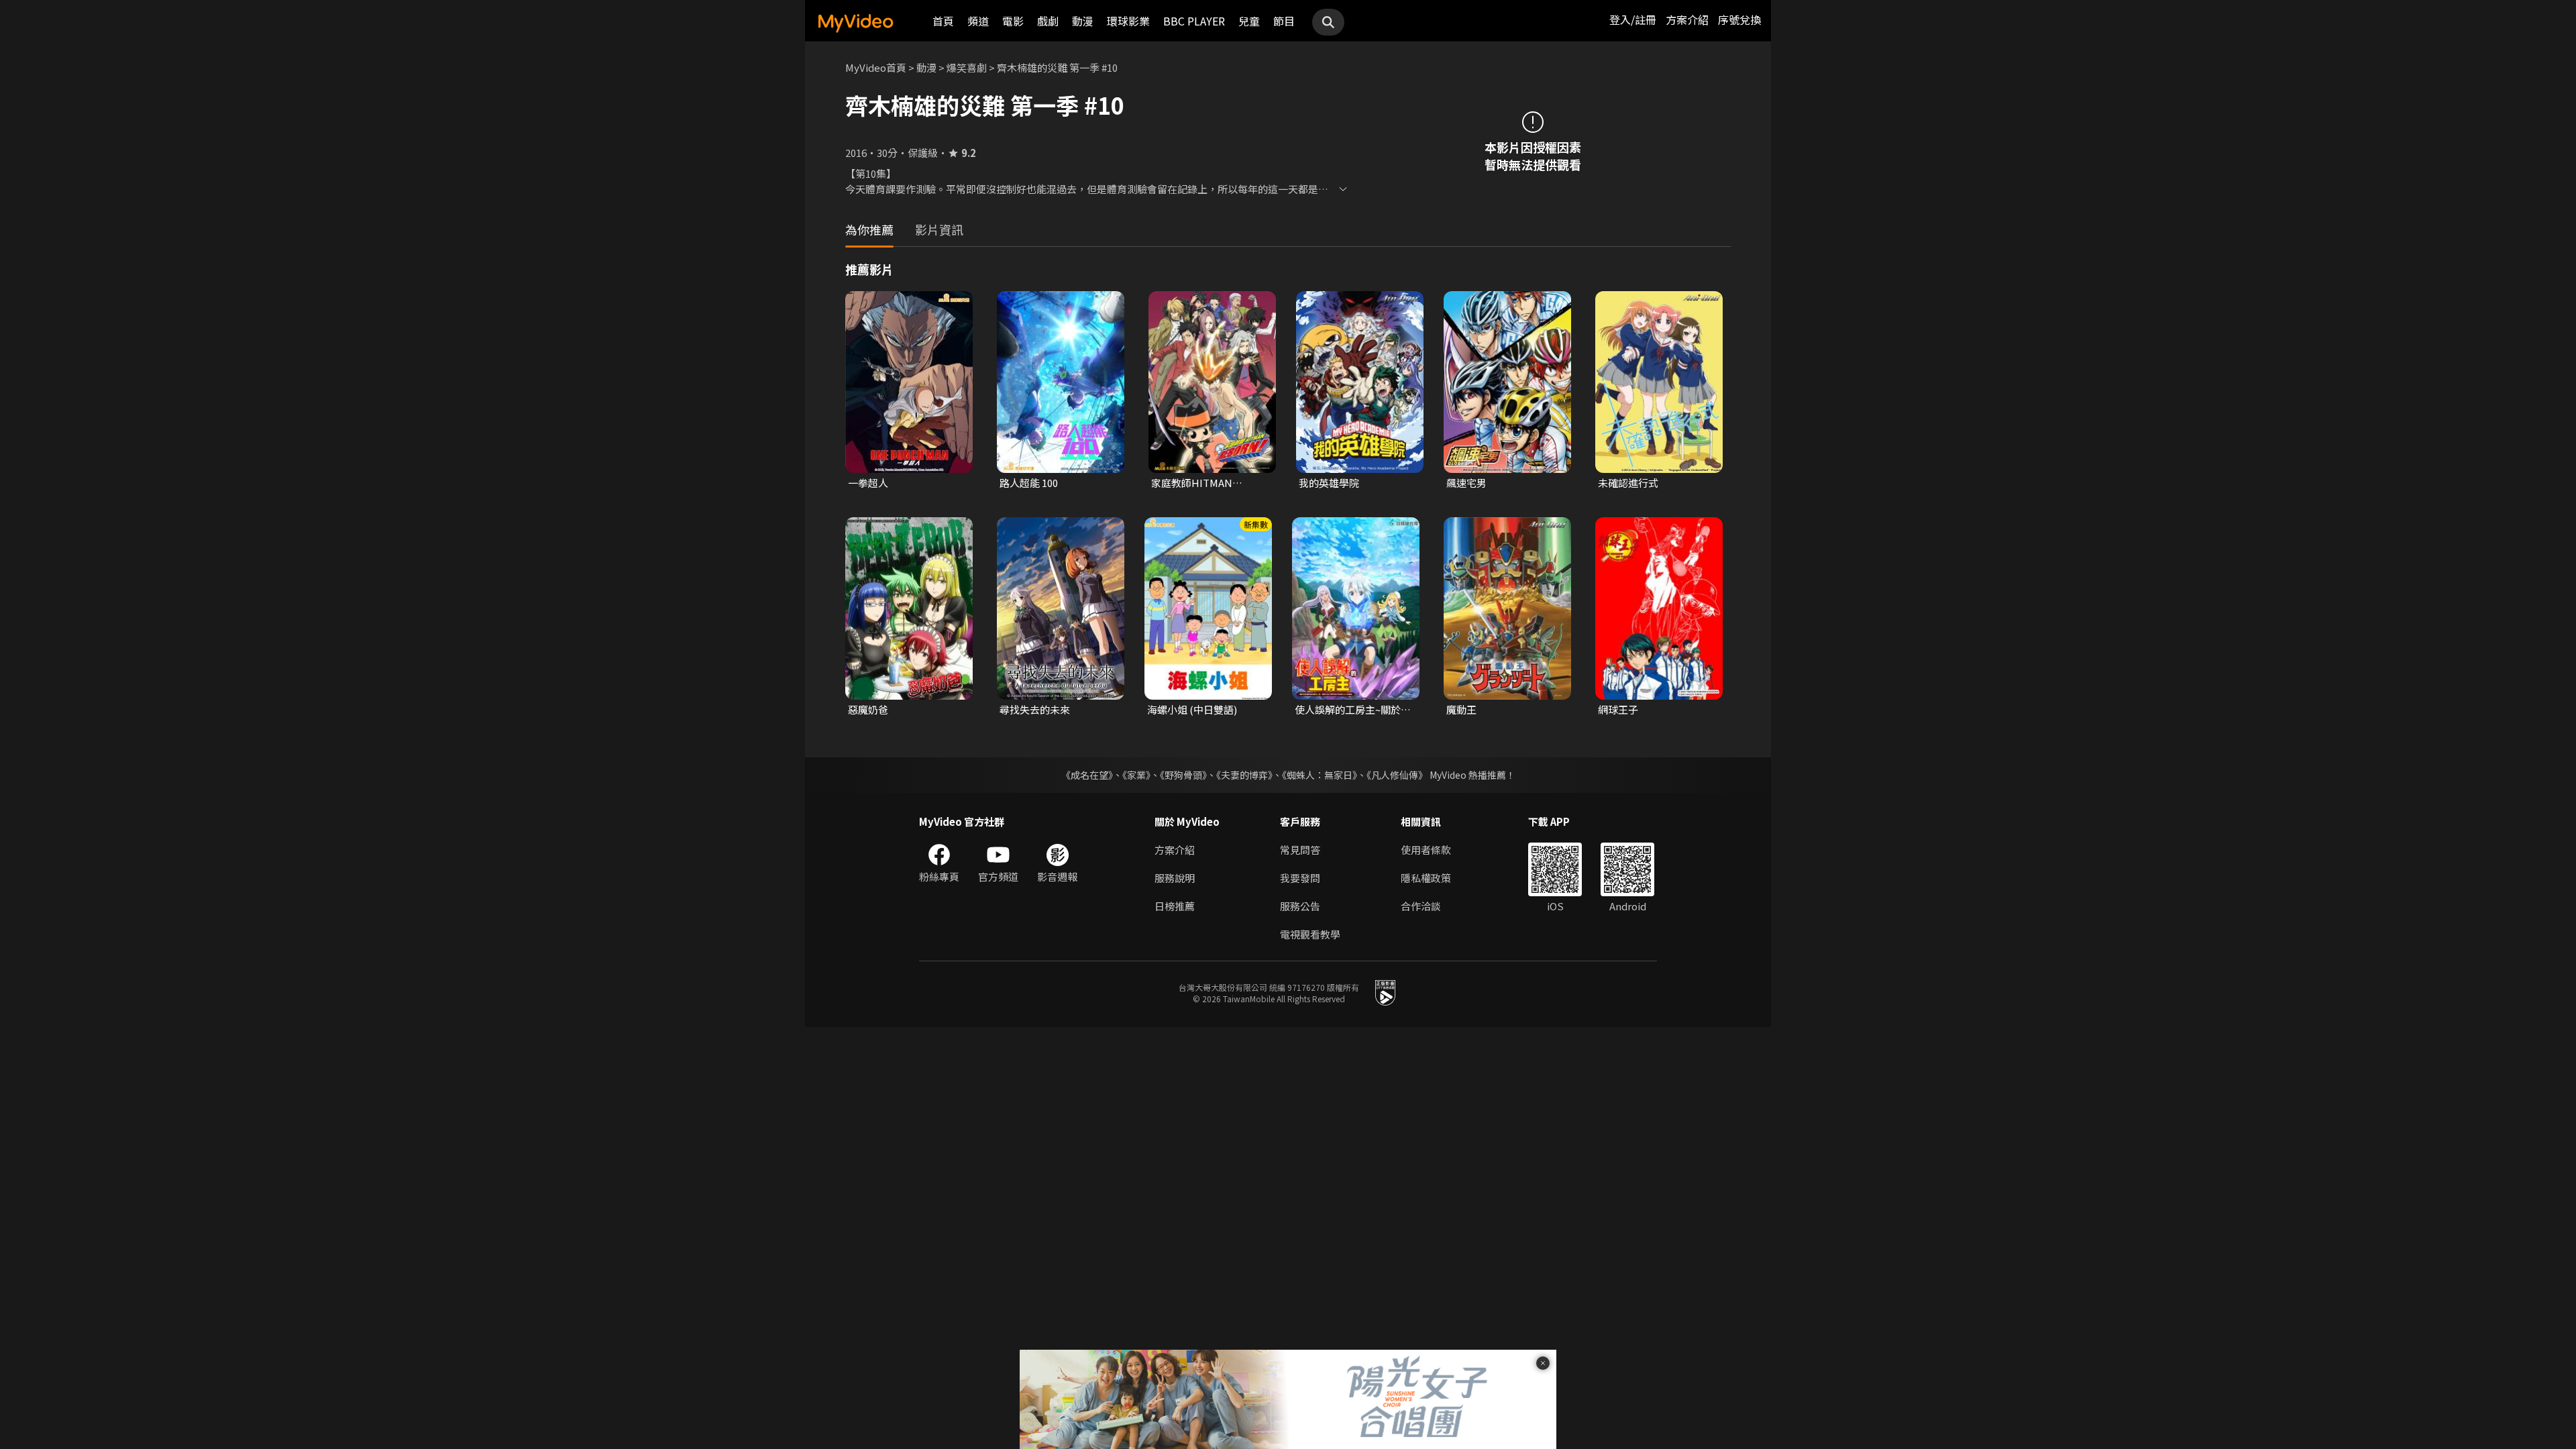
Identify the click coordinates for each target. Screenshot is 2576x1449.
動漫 (1083, 21)
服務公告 (1300, 906)
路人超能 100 (1029, 483)
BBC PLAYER (1194, 21)
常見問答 (1300, 850)
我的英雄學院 (1329, 483)
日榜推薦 (1175, 906)
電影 (1013, 21)
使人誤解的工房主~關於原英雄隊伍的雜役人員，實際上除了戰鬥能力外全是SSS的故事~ (1353, 710)
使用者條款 (1426, 850)
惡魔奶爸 (868, 709)
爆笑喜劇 (967, 67)
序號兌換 (1739, 19)
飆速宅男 (1466, 483)
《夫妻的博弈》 (1244, 775)
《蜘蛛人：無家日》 (1320, 775)
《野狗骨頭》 (1183, 775)
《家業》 (1136, 775)
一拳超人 (868, 483)
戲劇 (1048, 21)
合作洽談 (1421, 906)
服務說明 (1175, 878)
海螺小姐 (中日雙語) (1192, 709)
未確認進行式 (1628, 483)
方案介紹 (1687, 19)
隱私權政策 (1426, 878)
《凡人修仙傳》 (1397, 775)
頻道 (978, 21)
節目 (1284, 21)
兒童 (1249, 21)
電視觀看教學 (1310, 934)
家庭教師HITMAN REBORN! (1192, 483)
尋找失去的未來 (1035, 709)
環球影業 (1128, 21)
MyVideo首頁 (876, 67)
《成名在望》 (1087, 775)
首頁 (943, 21)
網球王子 (1618, 709)
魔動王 (1461, 709)
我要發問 (1300, 878)
